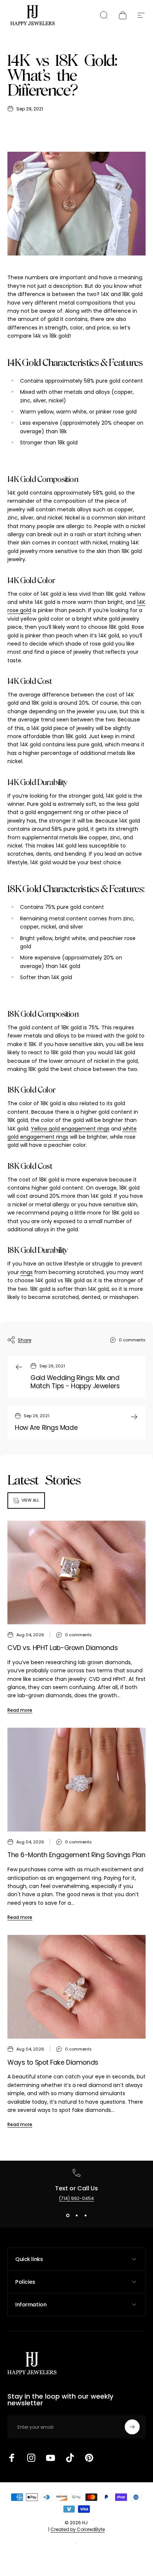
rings (27, 1272)
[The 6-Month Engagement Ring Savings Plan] (76, 1780)
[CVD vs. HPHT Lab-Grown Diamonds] (76, 1572)
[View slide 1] (68, 2215)
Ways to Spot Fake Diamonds (53, 2062)
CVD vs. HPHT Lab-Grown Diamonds (63, 1648)
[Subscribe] (132, 2427)
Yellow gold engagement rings (70, 1129)
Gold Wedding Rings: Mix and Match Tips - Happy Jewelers (75, 1382)
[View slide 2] (76, 2215)
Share (25, 1340)
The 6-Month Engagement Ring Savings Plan (76, 1855)
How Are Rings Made (46, 1428)
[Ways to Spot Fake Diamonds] (76, 1987)
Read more (20, 1710)
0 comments (132, 1340)
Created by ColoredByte (78, 2529)
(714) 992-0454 (76, 2198)
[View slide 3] (85, 2215)
